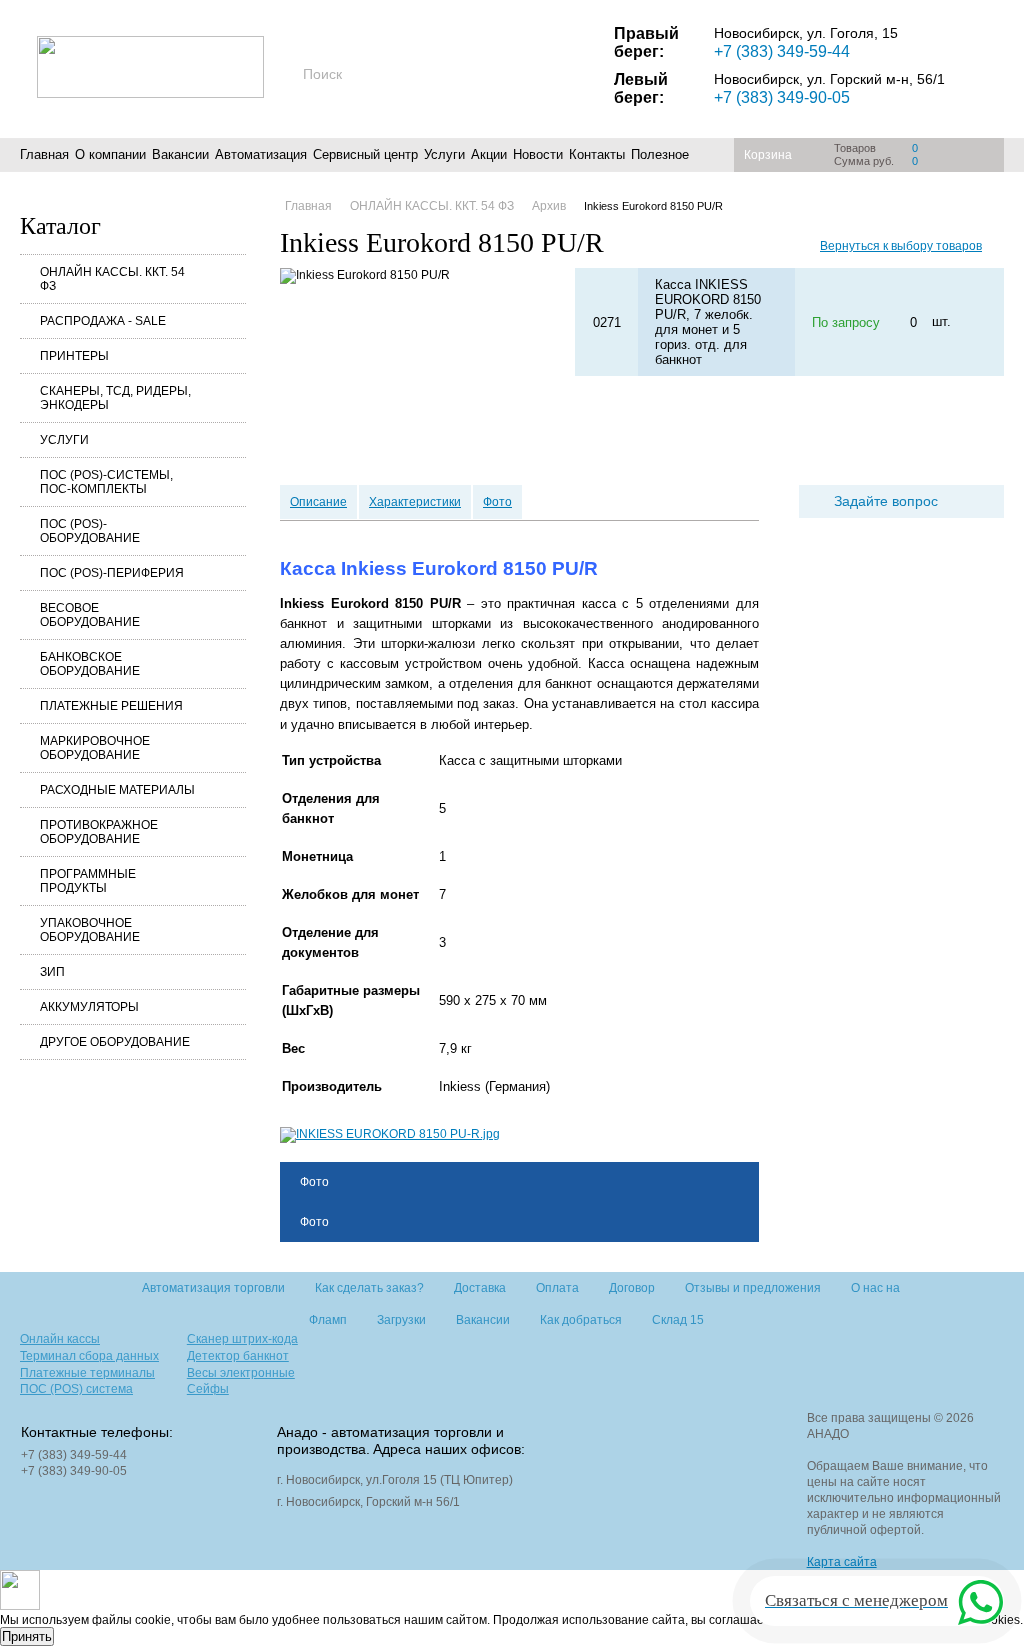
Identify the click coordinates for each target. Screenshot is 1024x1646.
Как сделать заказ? (369, 1288)
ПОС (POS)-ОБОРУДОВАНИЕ (90, 531)
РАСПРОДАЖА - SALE (103, 321)
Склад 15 (678, 1320)
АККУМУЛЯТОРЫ (89, 1007)
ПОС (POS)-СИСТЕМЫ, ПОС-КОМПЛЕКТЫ (106, 482)
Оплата (557, 1288)
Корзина (768, 155)
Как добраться (581, 1320)
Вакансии (180, 154)
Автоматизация (261, 154)
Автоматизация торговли (213, 1288)
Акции (489, 154)
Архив (549, 206)
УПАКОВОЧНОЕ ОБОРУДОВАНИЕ (90, 930)
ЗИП (52, 972)
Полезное (660, 154)
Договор (632, 1288)
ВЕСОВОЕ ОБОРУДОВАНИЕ (90, 615)
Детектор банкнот (238, 1356)
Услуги (444, 154)
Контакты (597, 154)
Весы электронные (241, 1373)
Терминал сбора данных (89, 1356)
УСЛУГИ (64, 440)
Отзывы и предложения (753, 1288)
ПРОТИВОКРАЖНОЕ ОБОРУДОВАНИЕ (99, 832)
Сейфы (208, 1389)
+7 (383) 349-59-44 (782, 51)
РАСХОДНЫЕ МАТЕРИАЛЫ (117, 790)
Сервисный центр (365, 154)
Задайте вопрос (886, 501)
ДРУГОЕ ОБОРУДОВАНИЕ (115, 1042)
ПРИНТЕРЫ (74, 356)
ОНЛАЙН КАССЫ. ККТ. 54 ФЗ (112, 279)
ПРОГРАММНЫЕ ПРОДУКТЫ (88, 881)
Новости (538, 154)
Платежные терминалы (87, 1373)
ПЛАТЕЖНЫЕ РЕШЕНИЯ (111, 706)
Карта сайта (842, 1562)
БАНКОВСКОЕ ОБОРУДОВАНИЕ (90, 664)
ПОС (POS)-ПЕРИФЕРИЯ (112, 573)
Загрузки (401, 1320)
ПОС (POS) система (76, 1389)
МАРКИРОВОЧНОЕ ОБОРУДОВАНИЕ (95, 748)
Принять (27, 1636)
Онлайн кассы (60, 1339)
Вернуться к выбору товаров (901, 246)
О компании (110, 154)
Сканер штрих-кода (242, 1339)
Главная (44, 154)
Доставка (480, 1288)
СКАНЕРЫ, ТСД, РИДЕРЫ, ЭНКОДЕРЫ (115, 398)
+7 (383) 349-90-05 (782, 97)
